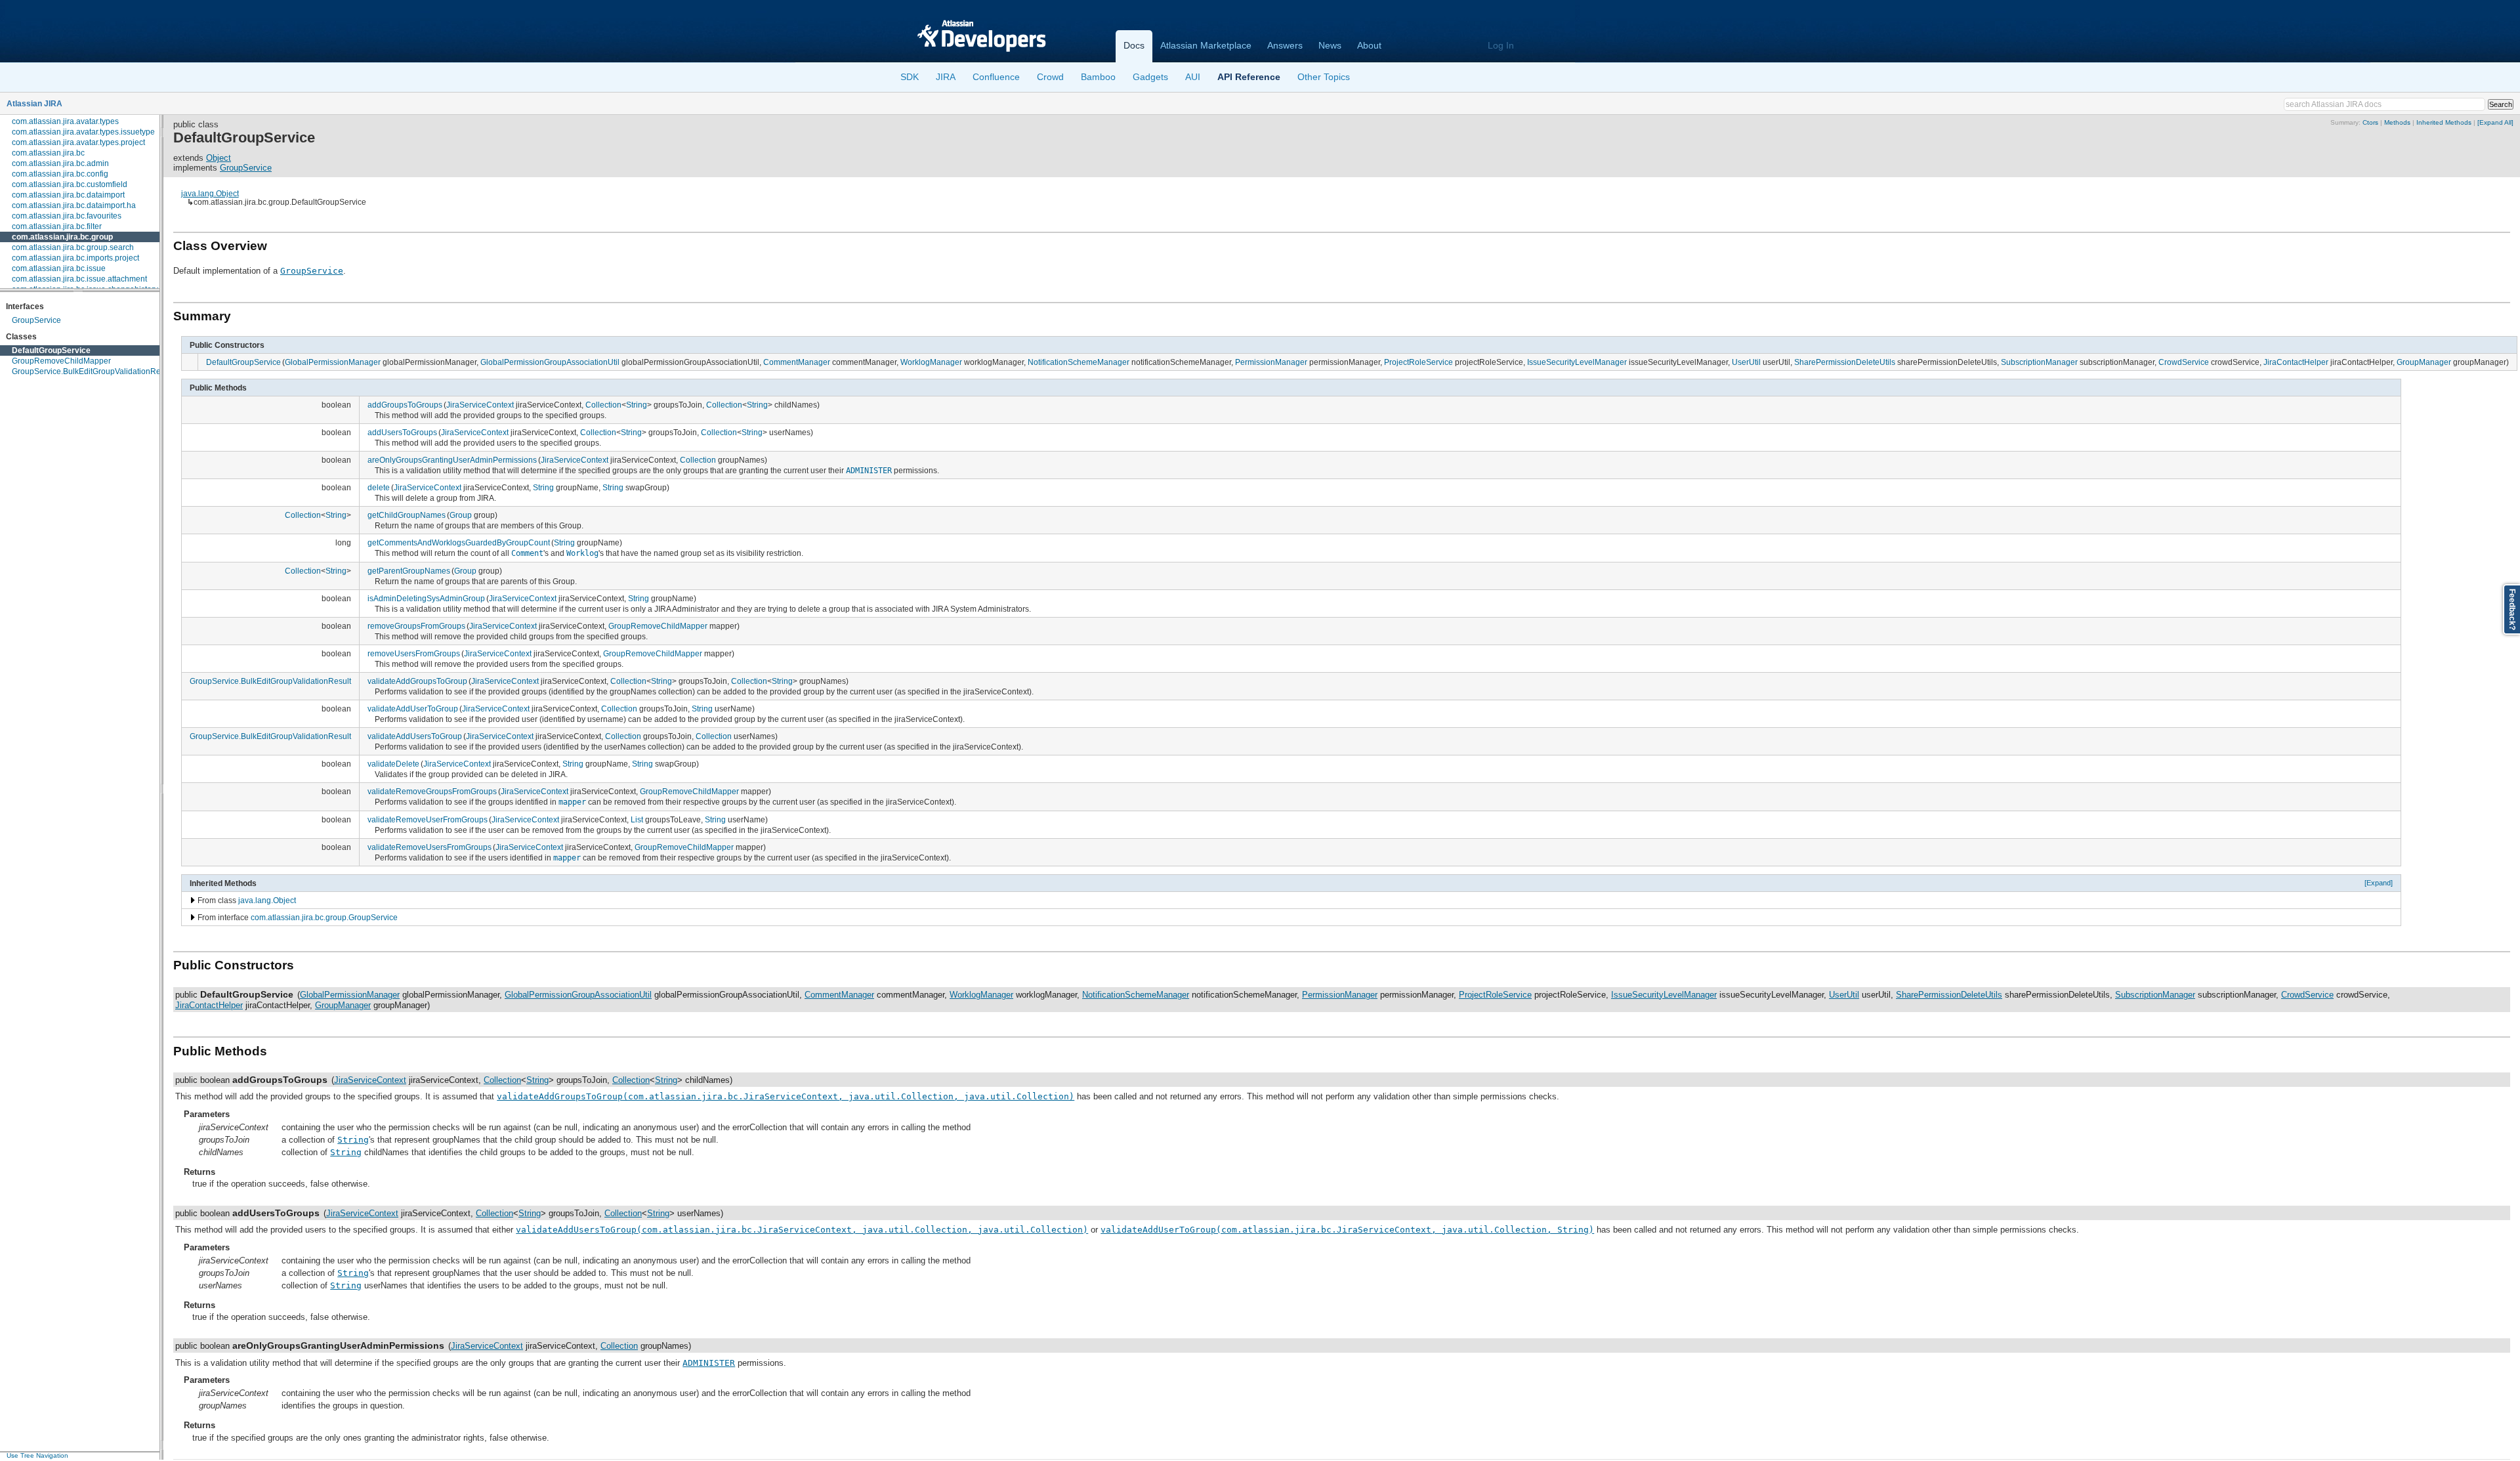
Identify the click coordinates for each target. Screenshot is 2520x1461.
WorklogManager (931, 362)
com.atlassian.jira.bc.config (60, 174)
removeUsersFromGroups (414, 653)
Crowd (1050, 77)
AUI (1193, 77)
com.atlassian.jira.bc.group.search (73, 247)
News (1330, 45)
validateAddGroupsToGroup (417, 681)
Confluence (996, 77)
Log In (1501, 45)
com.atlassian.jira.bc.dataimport (68, 195)
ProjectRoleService (1418, 362)
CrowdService (2184, 362)
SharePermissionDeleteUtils (1845, 362)
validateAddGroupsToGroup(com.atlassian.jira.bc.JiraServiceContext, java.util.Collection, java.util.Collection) (786, 1096)
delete (379, 487)
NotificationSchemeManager (1079, 362)
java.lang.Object (210, 193)
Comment (527, 553)
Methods (2397, 122)
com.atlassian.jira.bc (48, 153)
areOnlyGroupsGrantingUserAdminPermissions (452, 460)
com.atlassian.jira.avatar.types (65, 121)
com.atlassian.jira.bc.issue (59, 268)
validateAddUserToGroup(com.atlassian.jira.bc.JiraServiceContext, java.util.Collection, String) (1347, 1230)
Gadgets (1150, 77)
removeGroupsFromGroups (416, 626)
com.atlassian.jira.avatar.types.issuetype (83, 132)
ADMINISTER (869, 471)
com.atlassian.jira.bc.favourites (67, 216)
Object (219, 158)
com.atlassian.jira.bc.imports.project (75, 258)
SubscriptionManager (2039, 362)
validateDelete (393, 764)
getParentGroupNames (409, 571)
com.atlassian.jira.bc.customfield (70, 184)
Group (461, 515)
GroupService (36, 320)
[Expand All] (2495, 122)
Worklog (582, 553)
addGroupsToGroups (405, 405)
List (637, 819)
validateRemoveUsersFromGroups (430, 847)
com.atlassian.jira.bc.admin (60, 163)
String (637, 405)
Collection (603, 405)
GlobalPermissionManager (333, 362)
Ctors (2370, 122)
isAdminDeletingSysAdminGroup (426, 598)
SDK (910, 77)
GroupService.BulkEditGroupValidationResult (93, 371)
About (1369, 45)
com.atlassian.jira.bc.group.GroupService (324, 917)
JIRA (946, 77)
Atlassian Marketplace (1206, 45)
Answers (1285, 45)
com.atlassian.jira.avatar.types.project (78, 142)
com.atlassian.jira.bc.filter (57, 226)
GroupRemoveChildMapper (61, 361)
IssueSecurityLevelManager (1577, 362)
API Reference (1249, 77)
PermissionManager (1271, 362)
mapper (572, 802)
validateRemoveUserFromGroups (428, 819)
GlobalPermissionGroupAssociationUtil (550, 362)
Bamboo (1098, 77)
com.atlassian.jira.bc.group (62, 237)
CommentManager (797, 362)
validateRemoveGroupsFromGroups (432, 791)
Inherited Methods (2444, 122)
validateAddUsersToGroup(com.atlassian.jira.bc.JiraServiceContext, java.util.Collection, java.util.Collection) (802, 1230)
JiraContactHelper (2296, 362)
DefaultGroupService (51, 350)
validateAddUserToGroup (413, 709)
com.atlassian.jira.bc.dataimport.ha (74, 205)
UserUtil (1746, 362)
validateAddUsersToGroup (415, 736)
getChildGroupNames (407, 515)
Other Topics (1324, 77)
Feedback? (2512, 609)
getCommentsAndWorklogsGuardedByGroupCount (459, 542)
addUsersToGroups (402, 432)
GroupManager (2424, 362)
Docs (1134, 45)
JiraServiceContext (480, 405)
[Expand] (2379, 883)
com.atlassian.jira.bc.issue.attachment (79, 279)
